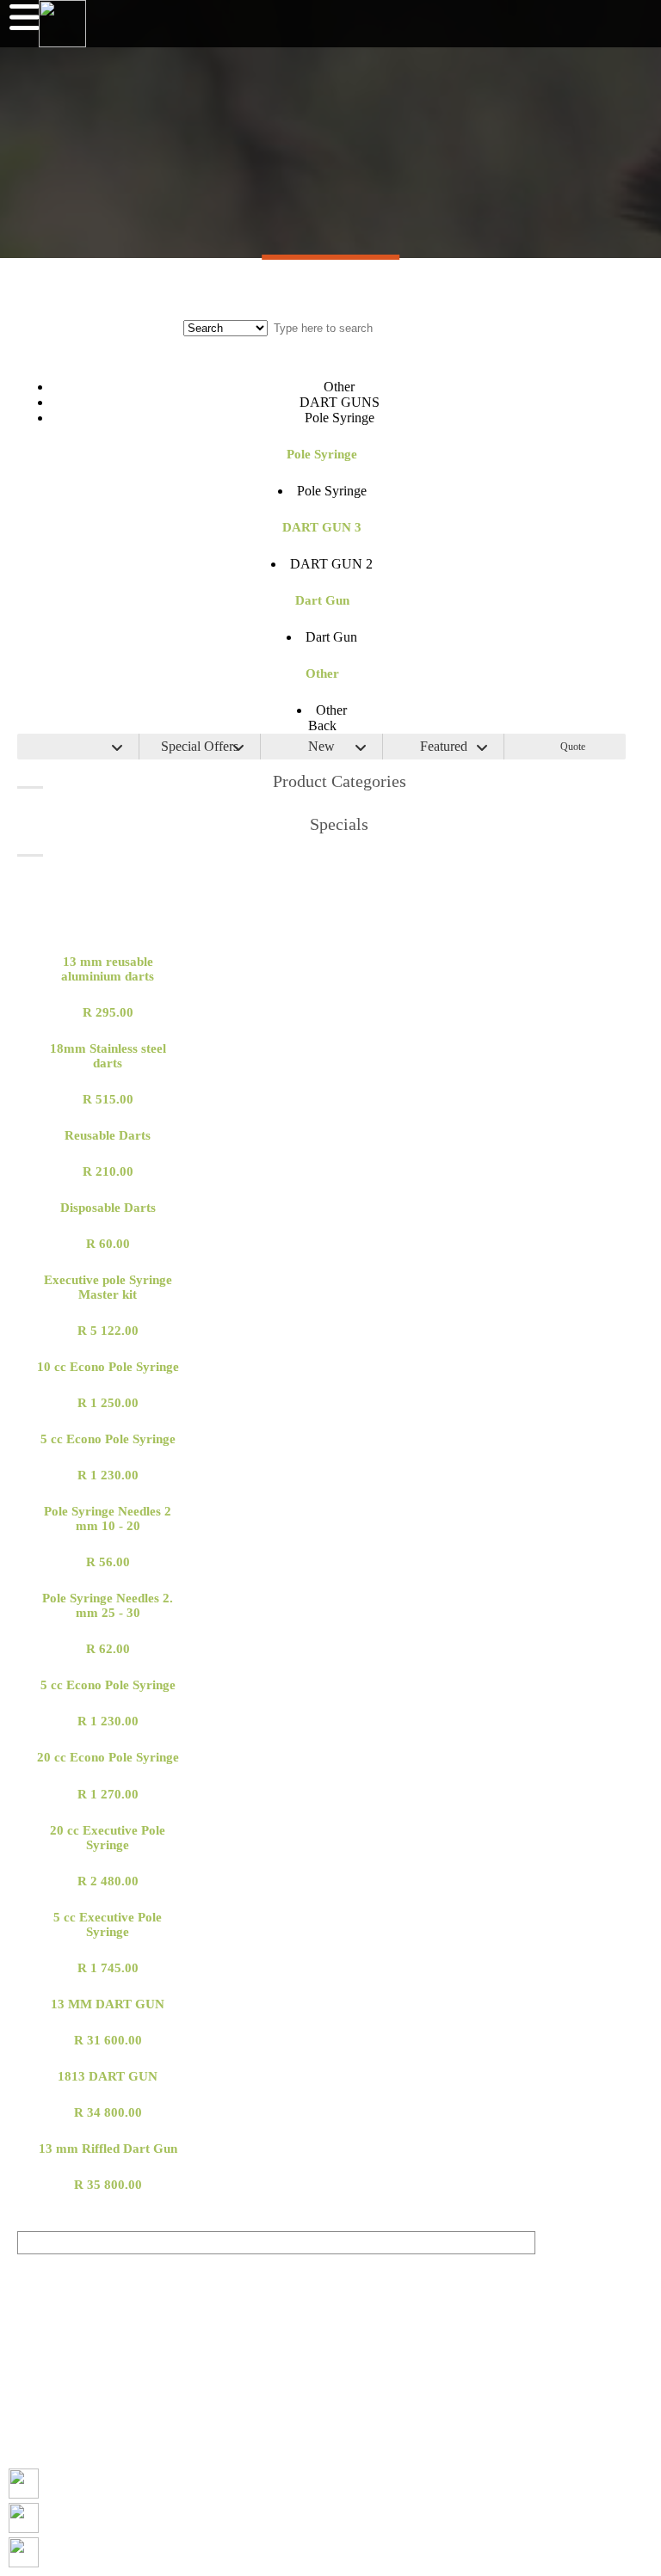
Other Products (330, 922)
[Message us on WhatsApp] (24, 2518)
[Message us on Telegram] (24, 2552)
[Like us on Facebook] (24, 2484)
